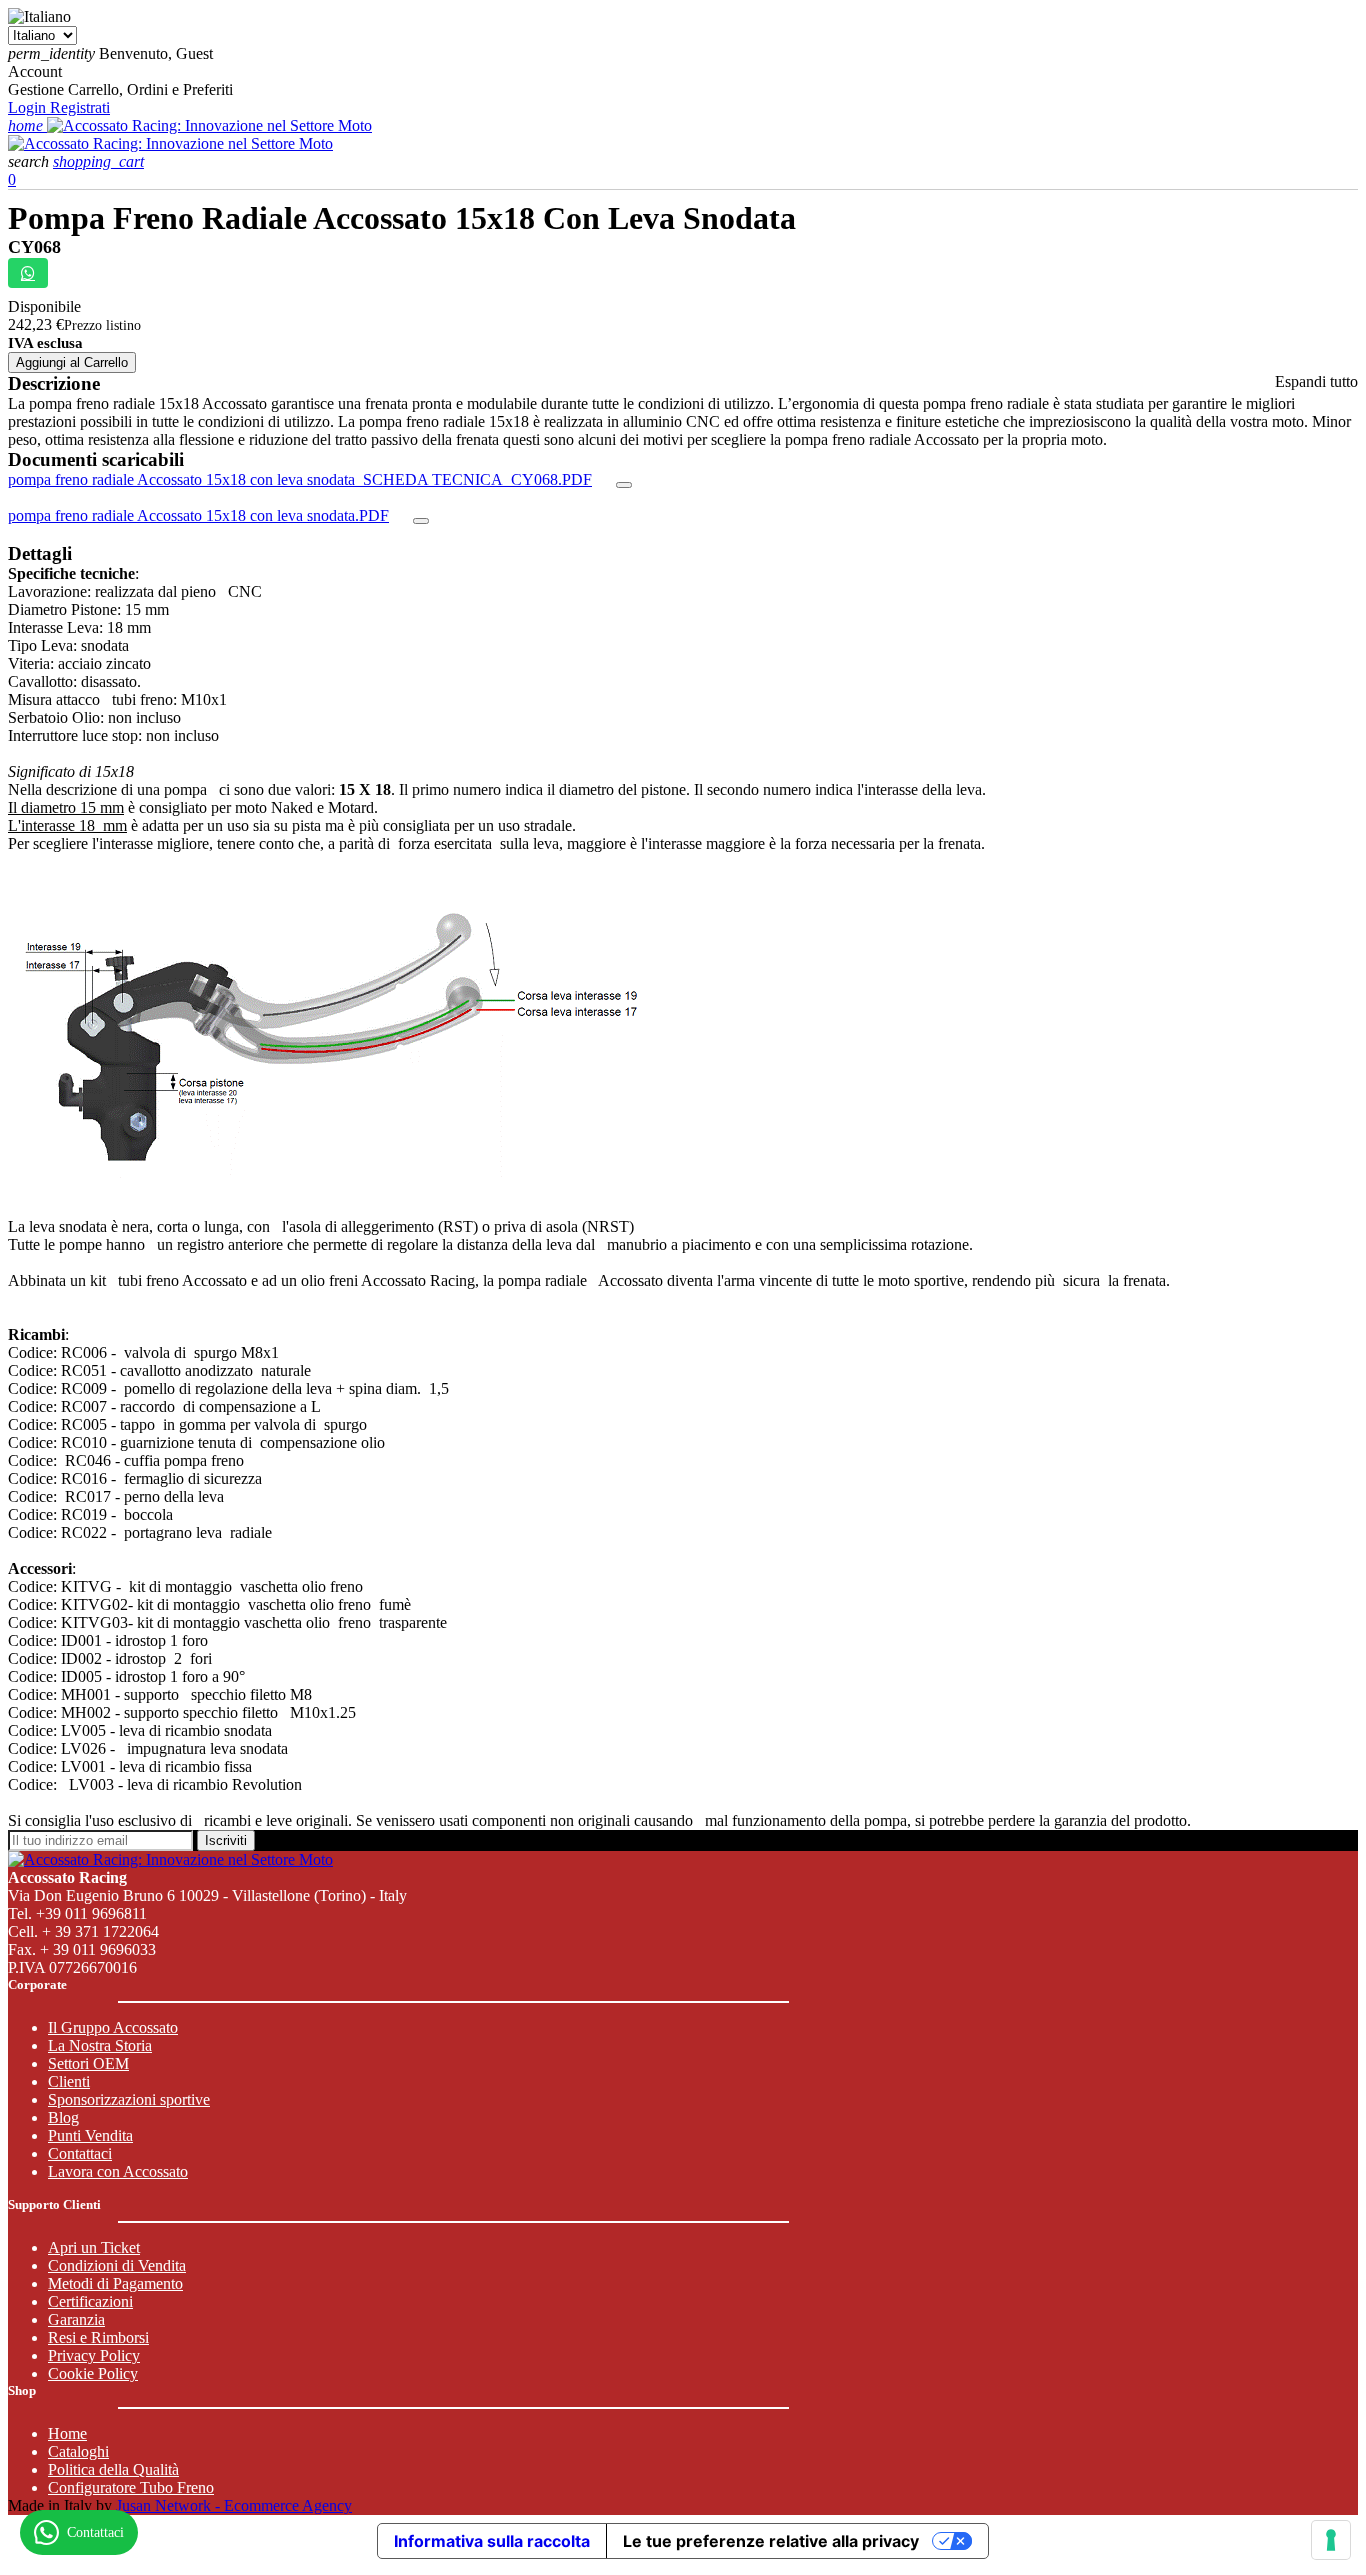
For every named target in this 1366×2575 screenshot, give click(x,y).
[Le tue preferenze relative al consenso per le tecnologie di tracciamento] (1331, 2540)
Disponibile (44, 306)
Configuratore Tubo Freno (131, 2487)
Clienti (69, 2081)
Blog (63, 2117)
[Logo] (209, 125)
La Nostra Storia (100, 2045)
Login (29, 107)
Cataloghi (78, 2451)
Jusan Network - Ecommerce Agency (234, 2505)
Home (67, 2433)
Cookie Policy (93, 2373)
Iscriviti (226, 1840)
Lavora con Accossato (118, 2171)
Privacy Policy (94, 2355)
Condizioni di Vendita (117, 2265)
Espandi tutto (1316, 381)
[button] (30, 161)
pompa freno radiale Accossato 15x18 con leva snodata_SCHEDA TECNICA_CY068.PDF (300, 479)
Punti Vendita (90, 2135)
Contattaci (80, 2153)
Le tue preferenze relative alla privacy (771, 2541)
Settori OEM (88, 2063)
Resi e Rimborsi (98, 2337)
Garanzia (76, 2319)
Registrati (80, 107)
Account (35, 71)
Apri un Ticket (94, 2247)
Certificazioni (90, 2301)
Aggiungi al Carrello (72, 362)
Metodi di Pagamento (115, 2283)
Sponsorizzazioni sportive (129, 2099)
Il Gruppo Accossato (113, 2027)
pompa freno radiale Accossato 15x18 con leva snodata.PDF (198, 515)
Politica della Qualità (113, 2469)
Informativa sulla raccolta (492, 2541)
